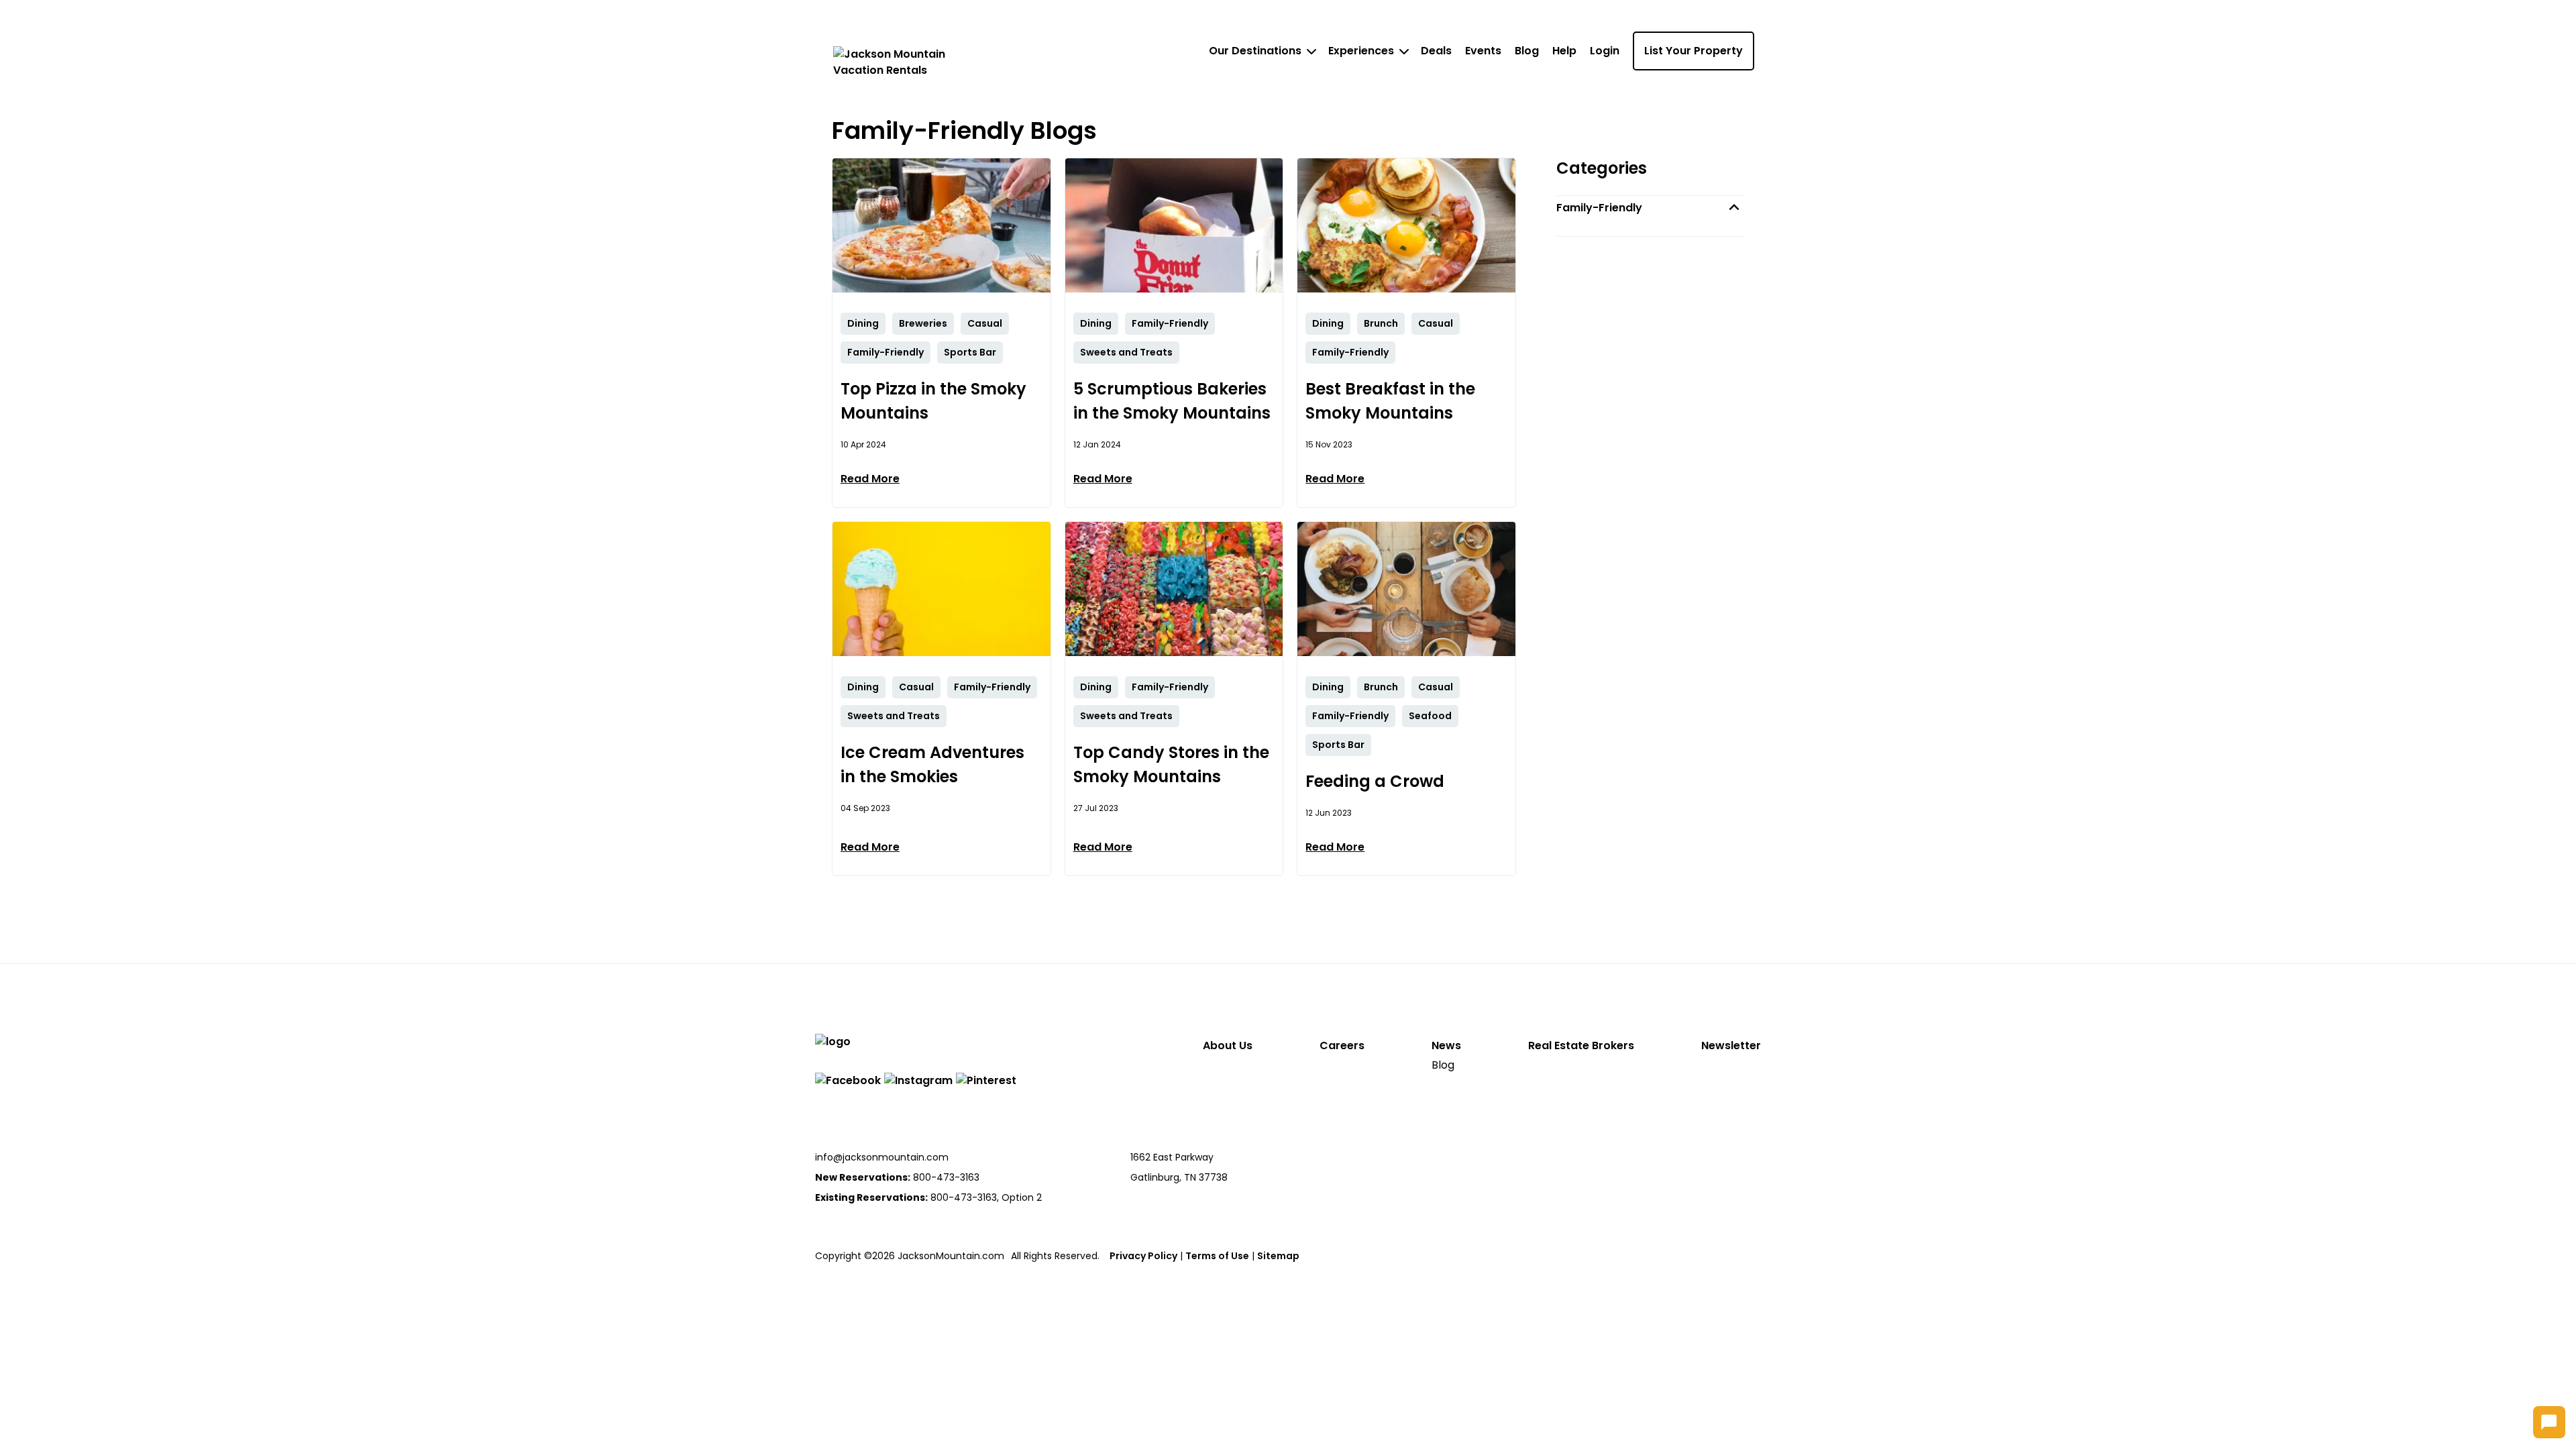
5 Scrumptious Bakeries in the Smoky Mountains (1172, 401)
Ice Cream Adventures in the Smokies (932, 764)
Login (1605, 51)
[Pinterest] (986, 1080)
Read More (870, 479)
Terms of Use (1217, 1256)
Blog (1527, 51)
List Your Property (1694, 51)
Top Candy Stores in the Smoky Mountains (1171, 764)
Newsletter (1731, 1045)
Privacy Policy (1143, 1256)
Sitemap (1278, 1256)
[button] (1650, 208)
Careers (1342, 1045)
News (1446, 1045)
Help (1564, 51)
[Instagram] (918, 1080)
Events (1483, 51)
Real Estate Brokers (1581, 1045)
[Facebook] (848, 1080)
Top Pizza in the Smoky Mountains (933, 401)
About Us (1228, 1045)
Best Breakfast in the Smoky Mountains (1390, 401)
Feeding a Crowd (1375, 781)
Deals (1436, 51)
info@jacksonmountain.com (882, 1157)
